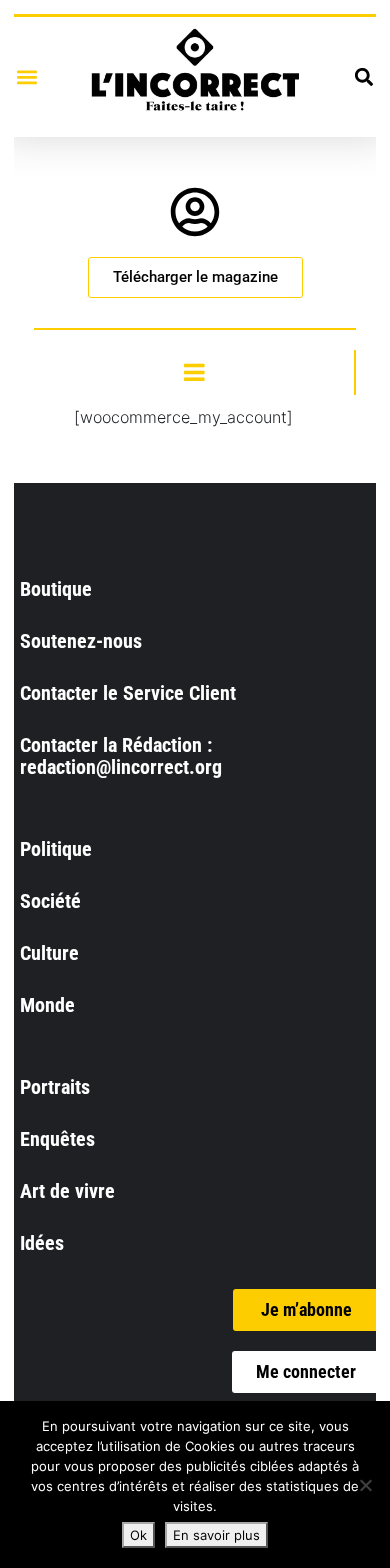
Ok (138, 1535)
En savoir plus (216, 1535)
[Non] (365, 1485)
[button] (26, 76)
